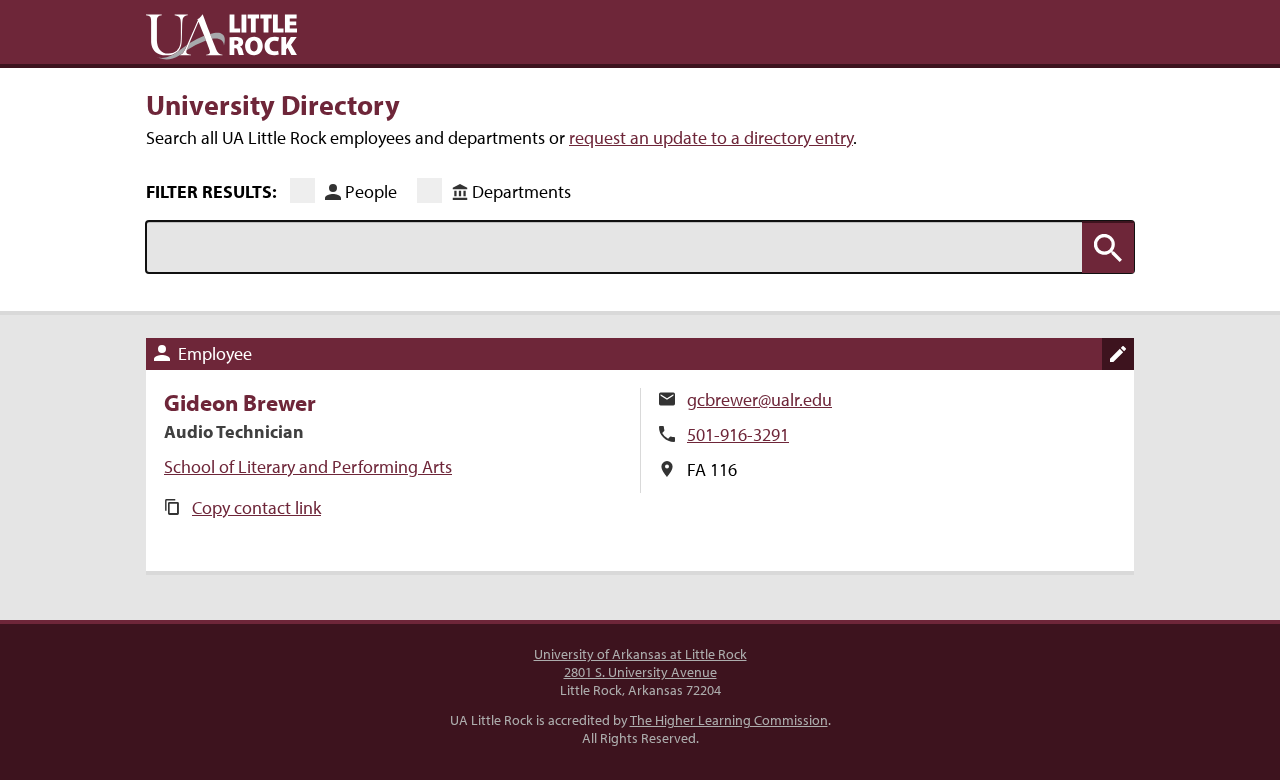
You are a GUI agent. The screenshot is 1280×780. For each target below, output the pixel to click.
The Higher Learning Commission (729, 720)
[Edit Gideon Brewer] (1118, 354)
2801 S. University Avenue (640, 672)
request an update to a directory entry (711, 137)
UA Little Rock (221, 37)
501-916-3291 (738, 434)
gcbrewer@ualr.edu (759, 399)
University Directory (273, 104)
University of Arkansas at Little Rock (640, 654)
